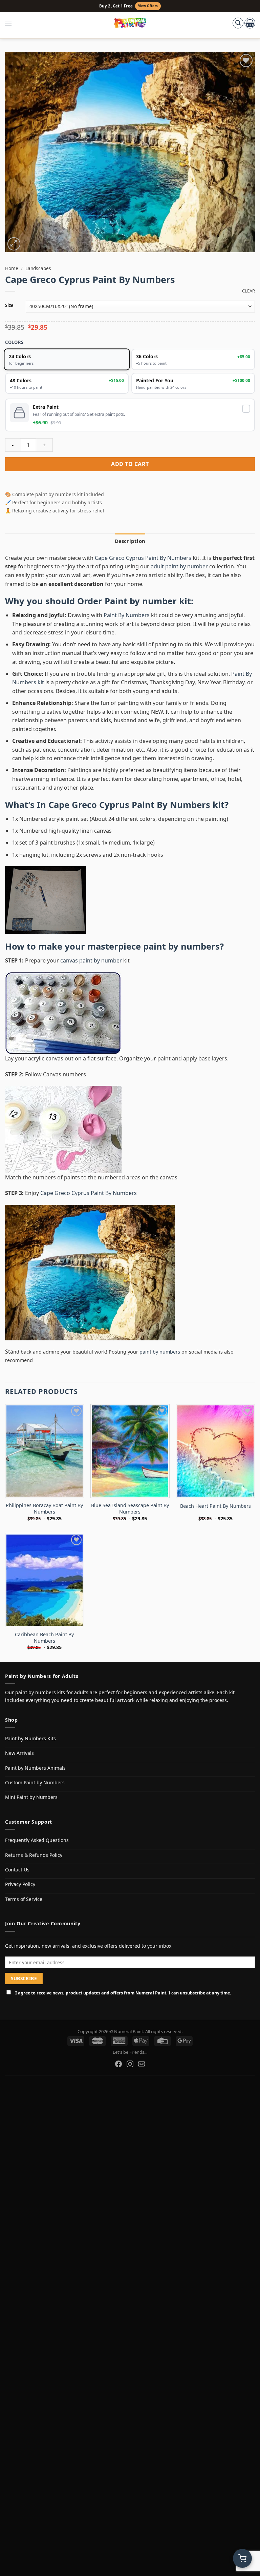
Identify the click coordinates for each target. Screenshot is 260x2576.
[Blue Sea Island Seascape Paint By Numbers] (130, 1451)
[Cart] (250, 23)
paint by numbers (181, 946)
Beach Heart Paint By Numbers (215, 1506)
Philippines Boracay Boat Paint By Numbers (44, 1509)
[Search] (238, 23)
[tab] (130, 541)
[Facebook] (118, 2064)
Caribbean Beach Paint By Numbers (44, 1638)
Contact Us (17, 1870)
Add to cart (130, 464)
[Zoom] (14, 244)
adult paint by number (179, 566)
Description (130, 541)
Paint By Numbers (127, 615)
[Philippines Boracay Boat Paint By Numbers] (45, 1451)
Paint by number (141, 601)
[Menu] (12, 23)
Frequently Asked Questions (37, 1840)
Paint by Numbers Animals (35, 1768)
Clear (248, 291)
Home (12, 268)
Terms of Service (24, 1899)
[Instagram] (130, 2064)
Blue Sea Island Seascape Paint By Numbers (130, 1509)
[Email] (142, 2064)
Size (9, 306)
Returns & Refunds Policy (34, 1855)
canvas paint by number (91, 960)
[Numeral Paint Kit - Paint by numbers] (130, 23)
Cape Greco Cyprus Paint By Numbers (144, 558)
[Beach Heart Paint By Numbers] (215, 1451)
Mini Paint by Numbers (31, 1797)
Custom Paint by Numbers (35, 1782)
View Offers (148, 6)
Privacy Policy (20, 1884)
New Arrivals (19, 1753)
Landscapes (38, 268)
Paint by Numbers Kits (30, 1738)
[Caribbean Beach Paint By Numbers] (45, 1580)
